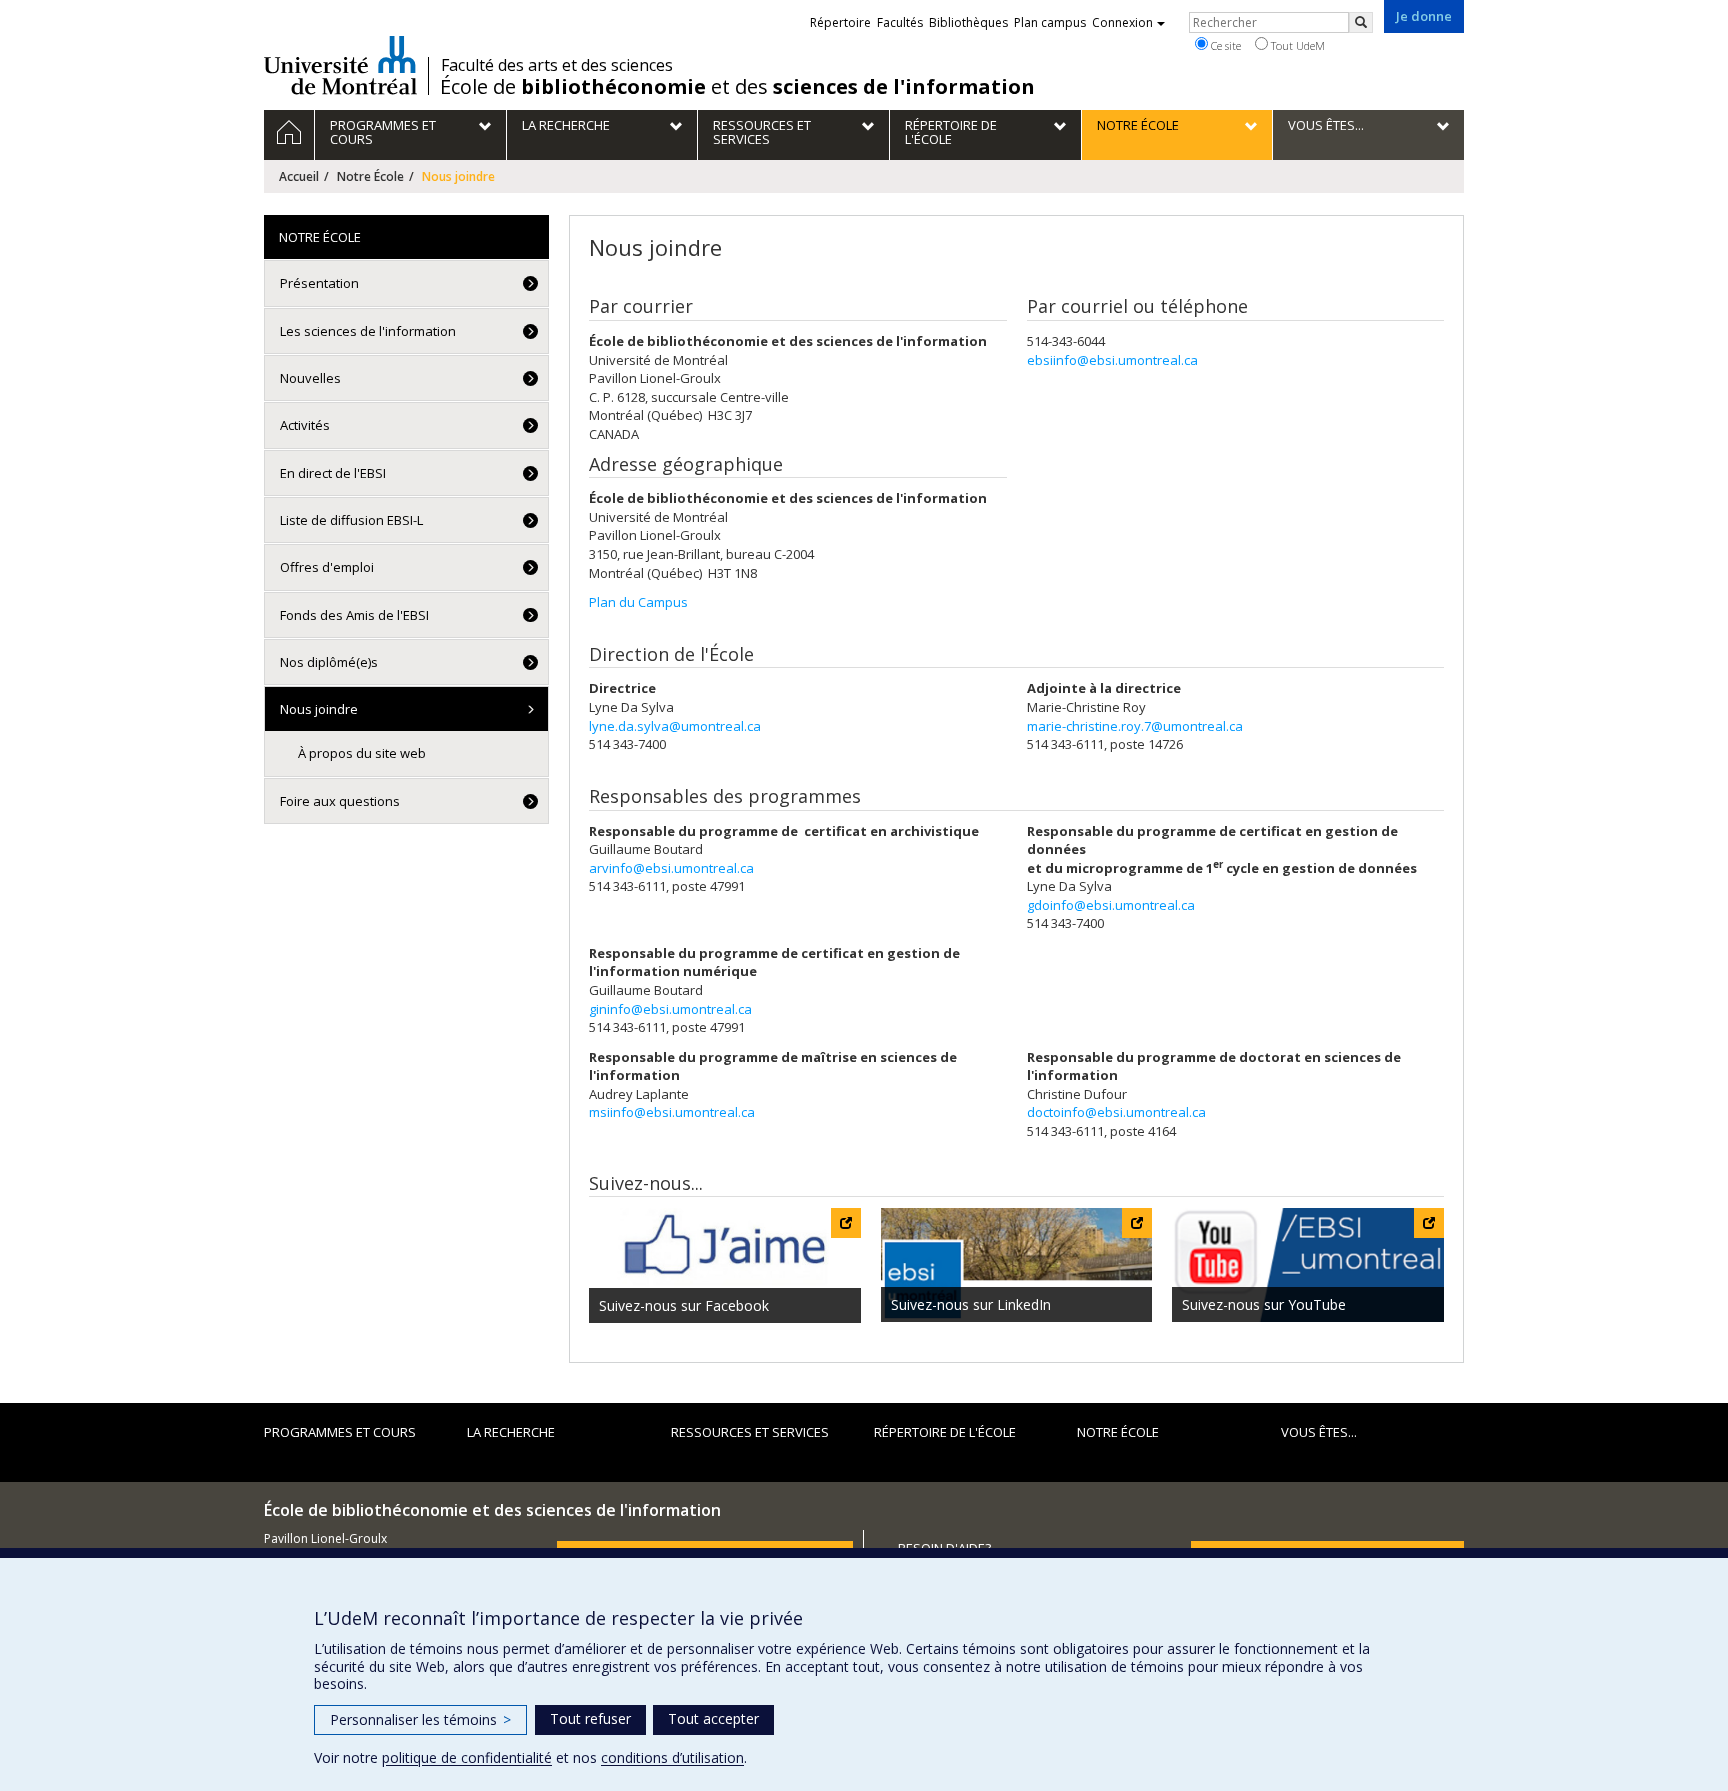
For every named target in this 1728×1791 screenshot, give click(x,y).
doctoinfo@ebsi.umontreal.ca (1116, 1112)
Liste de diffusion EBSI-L (351, 520)
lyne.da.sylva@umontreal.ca (675, 726)
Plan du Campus (638, 602)
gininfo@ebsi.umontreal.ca (670, 1009)
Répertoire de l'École (945, 1432)
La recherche (511, 1432)
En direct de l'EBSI (333, 473)
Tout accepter (713, 1718)
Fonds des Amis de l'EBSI (354, 615)
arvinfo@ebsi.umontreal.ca (671, 868)
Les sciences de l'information (368, 331)
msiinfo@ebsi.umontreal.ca (672, 1112)
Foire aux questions (340, 801)
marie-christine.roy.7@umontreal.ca (1135, 726)
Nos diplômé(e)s (329, 662)
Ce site (1224, 45)
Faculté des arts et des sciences (557, 65)
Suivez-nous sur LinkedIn (971, 1304)
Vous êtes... (1319, 1432)
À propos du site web (362, 753)
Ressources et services (750, 1432)
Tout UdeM (1296, 45)
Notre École (370, 176)
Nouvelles (310, 378)
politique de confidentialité (467, 1757)
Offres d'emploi (327, 567)
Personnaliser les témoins (420, 1719)
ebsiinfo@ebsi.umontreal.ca (1112, 360)
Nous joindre (319, 709)
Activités (305, 425)
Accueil (299, 176)
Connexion (1122, 22)
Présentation (319, 283)
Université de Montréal (340, 65)
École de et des (737, 87)
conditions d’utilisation (672, 1757)
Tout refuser (590, 1718)
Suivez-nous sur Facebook (684, 1305)
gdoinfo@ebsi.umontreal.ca (1111, 905)
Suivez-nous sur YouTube (1264, 1304)
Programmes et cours (340, 1432)
